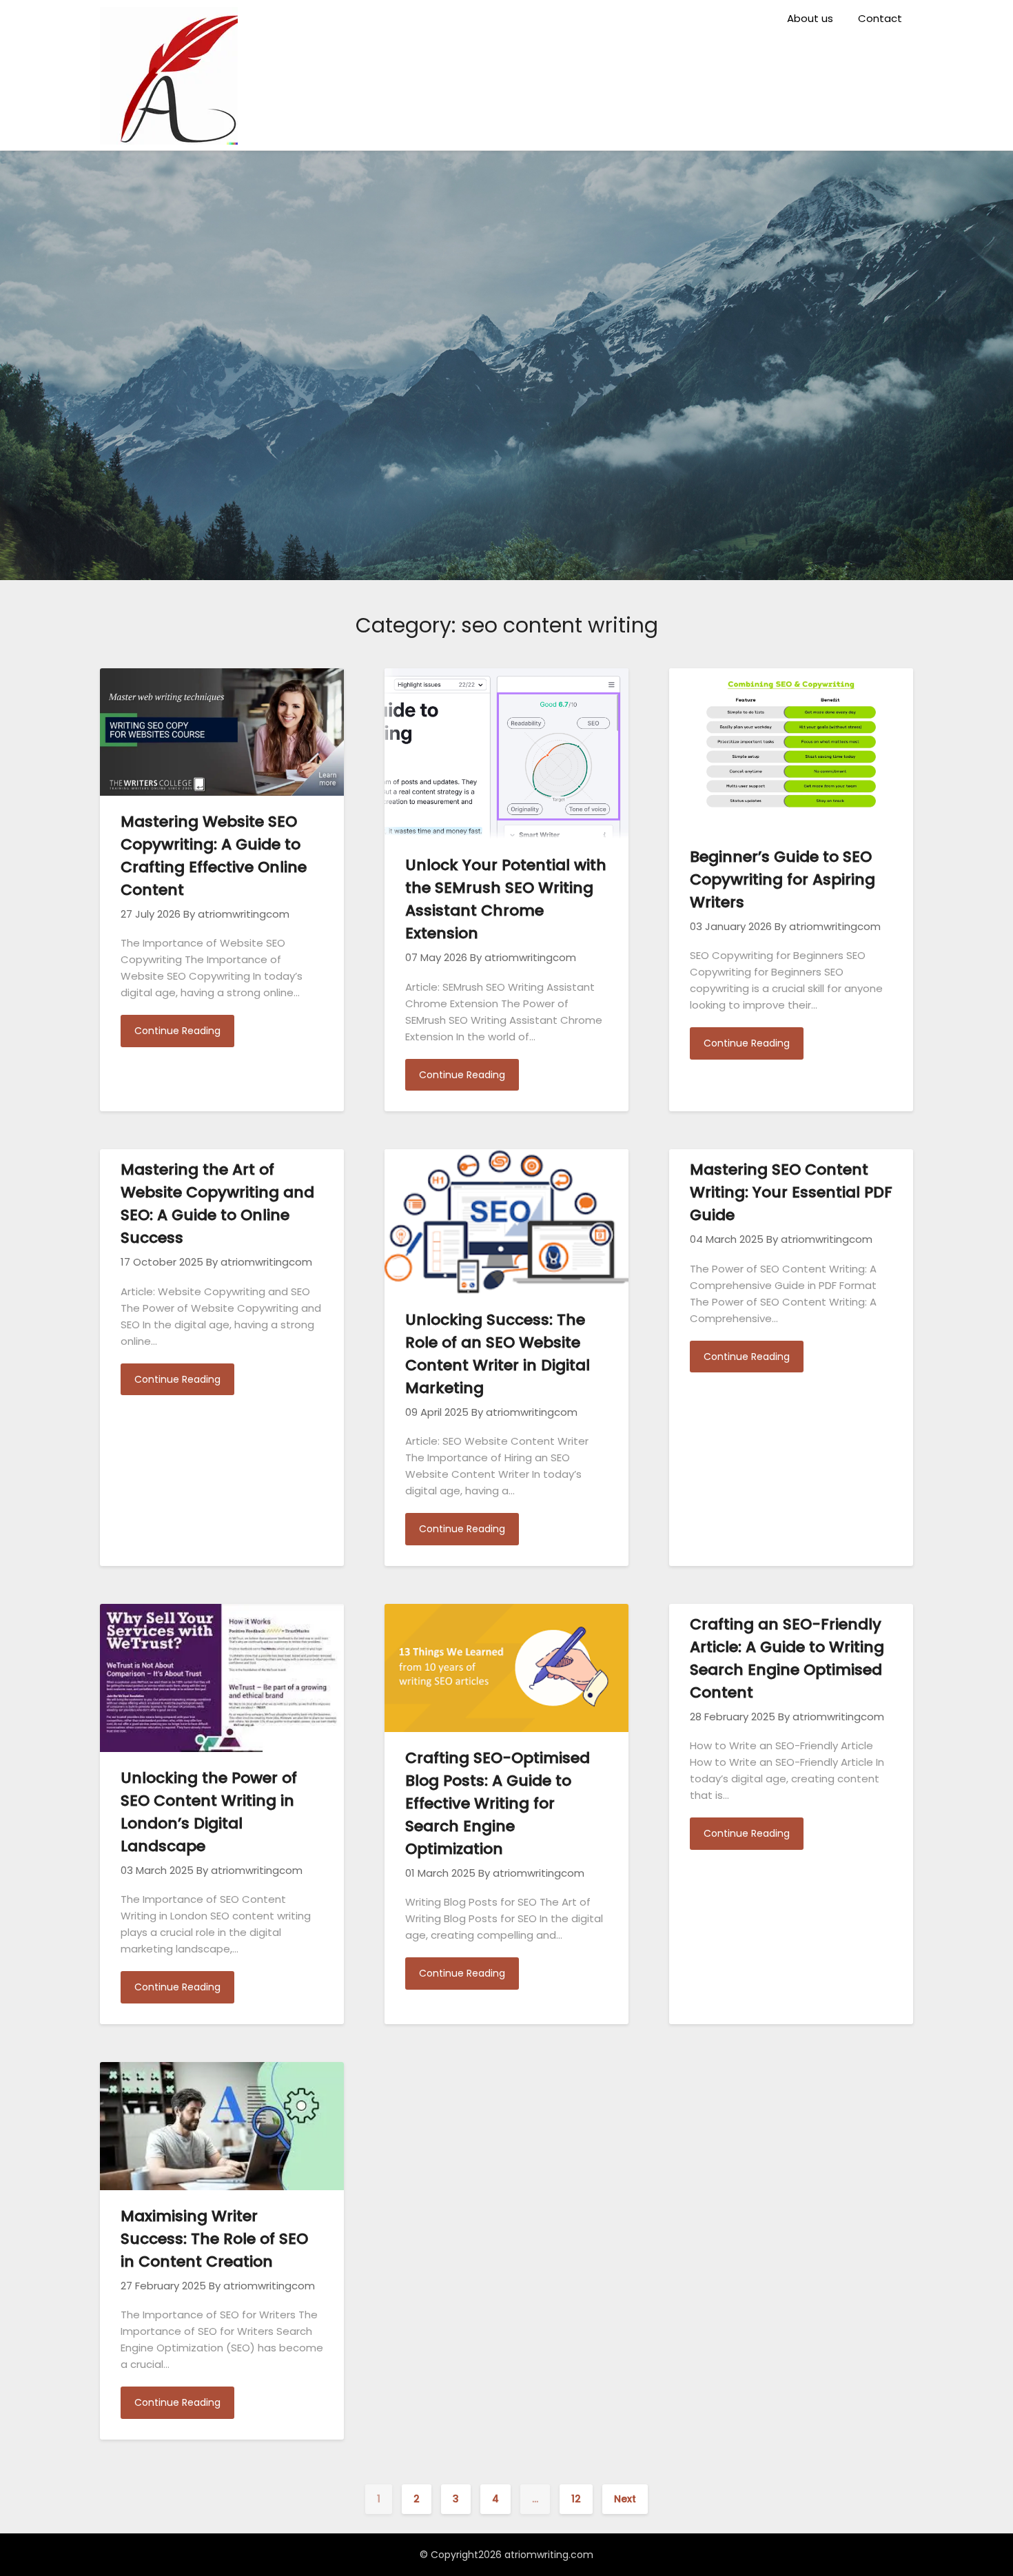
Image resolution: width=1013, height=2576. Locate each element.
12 (576, 2499)
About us (810, 18)
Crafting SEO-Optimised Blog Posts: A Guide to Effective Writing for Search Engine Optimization (498, 1803)
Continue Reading (177, 1031)
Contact (880, 18)
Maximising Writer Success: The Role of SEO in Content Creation (214, 2239)
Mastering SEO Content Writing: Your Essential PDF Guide (791, 1192)
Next (625, 2499)
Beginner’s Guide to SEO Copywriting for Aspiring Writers (782, 879)
